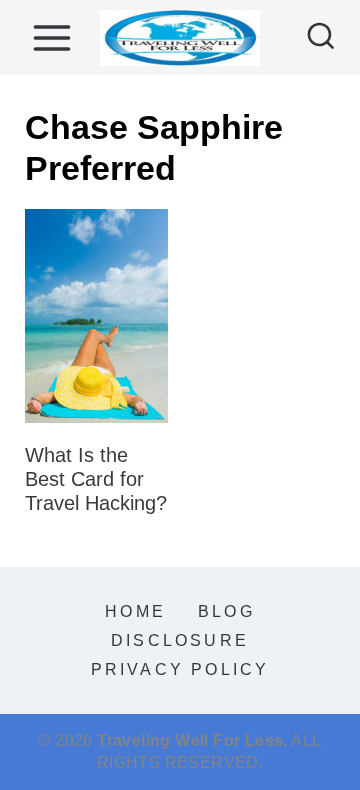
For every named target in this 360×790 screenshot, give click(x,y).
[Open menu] (51, 37)
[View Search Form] (321, 38)
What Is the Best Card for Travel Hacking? (96, 479)
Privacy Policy (180, 669)
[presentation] (96, 316)
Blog (226, 611)
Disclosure (180, 640)
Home (135, 611)
